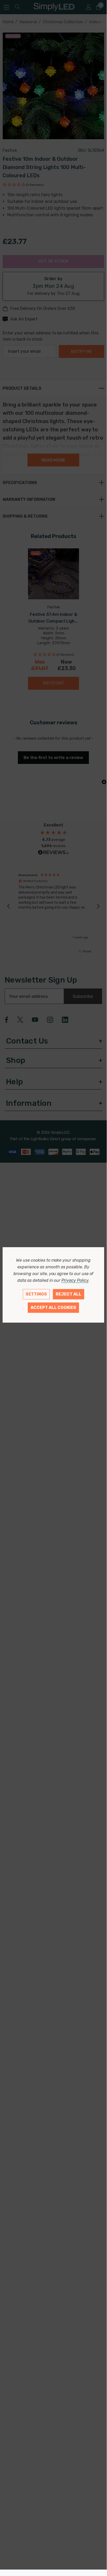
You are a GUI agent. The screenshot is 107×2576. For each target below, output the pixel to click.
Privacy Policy (75, 1280)
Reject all (69, 1294)
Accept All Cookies (53, 1308)
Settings (36, 1294)
